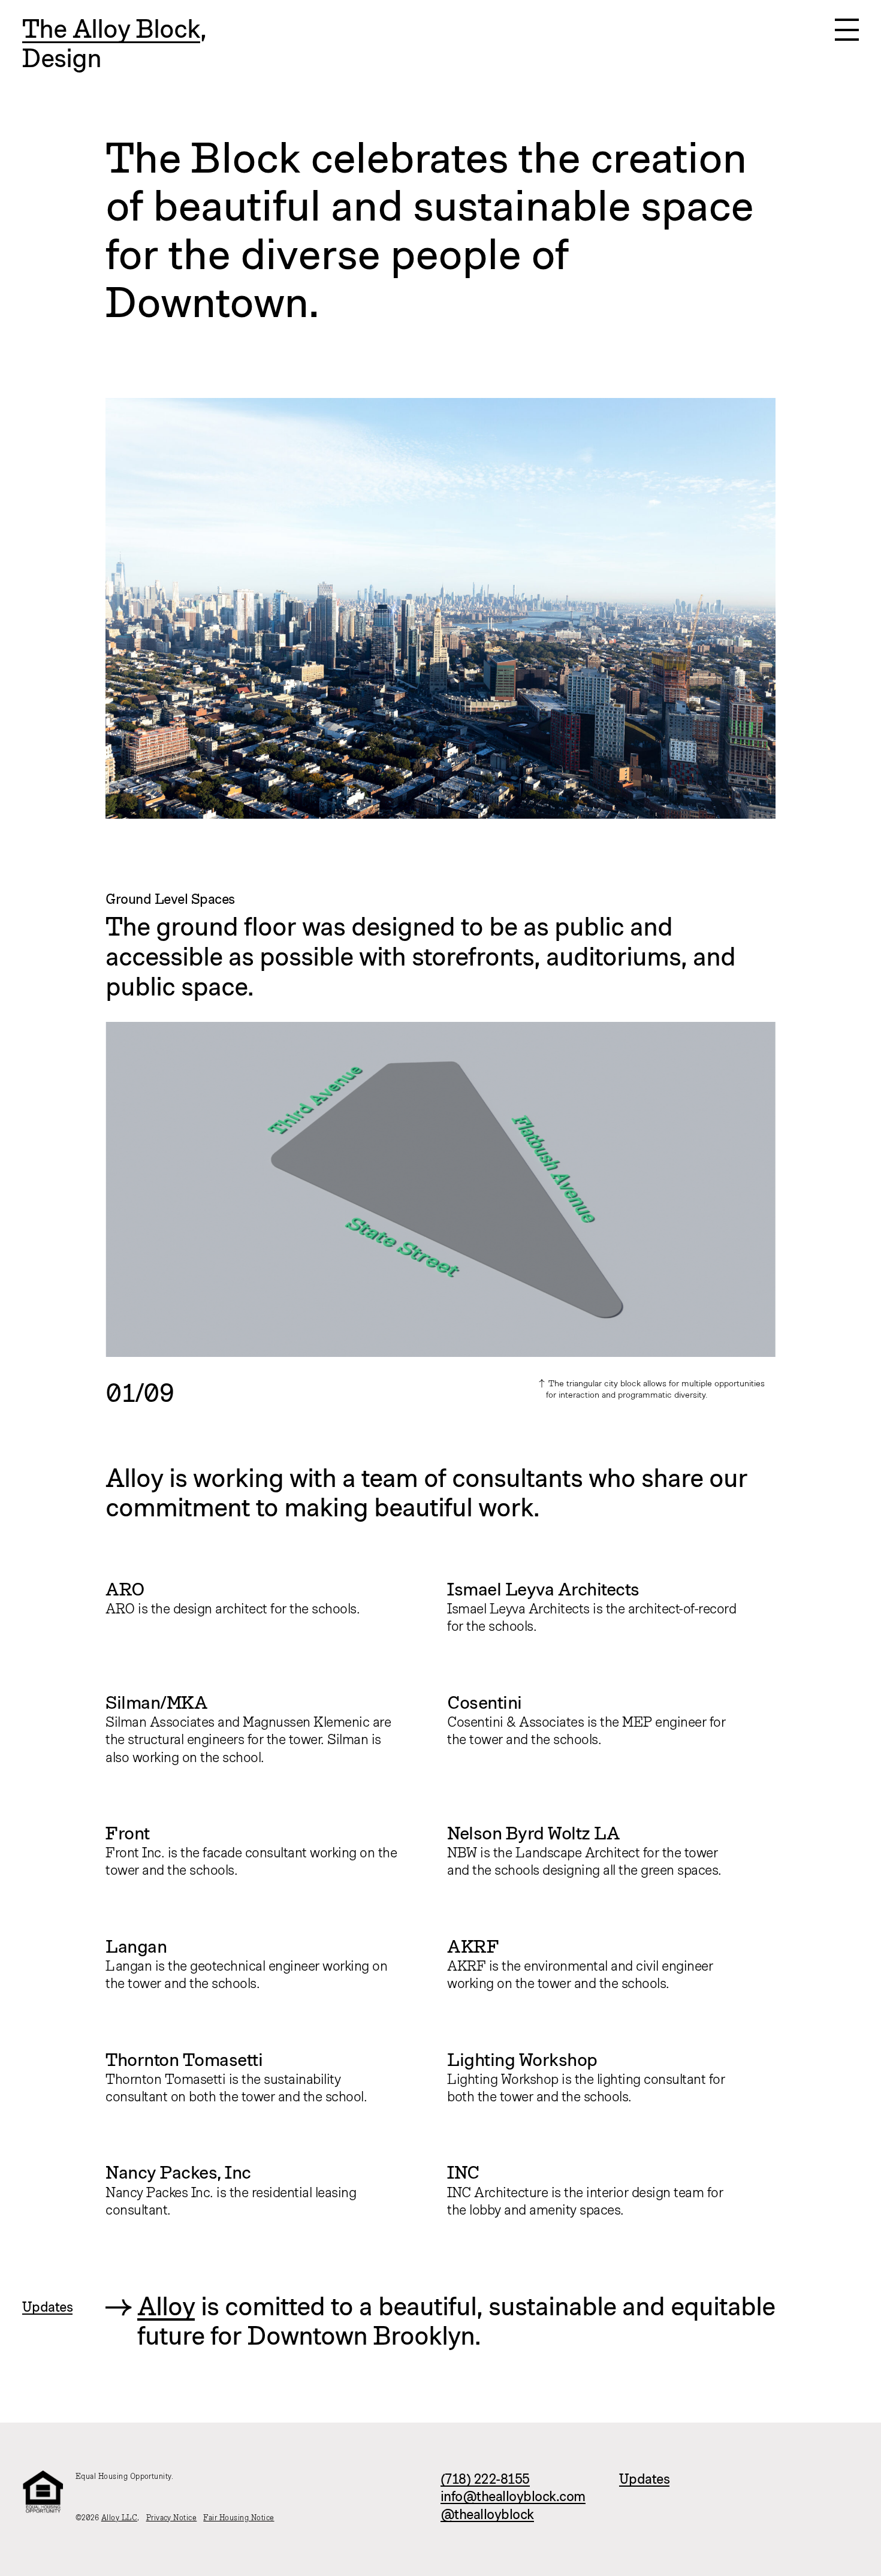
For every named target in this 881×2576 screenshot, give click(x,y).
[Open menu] (847, 30)
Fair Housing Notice (239, 2518)
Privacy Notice (172, 2518)
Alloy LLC (119, 2518)
